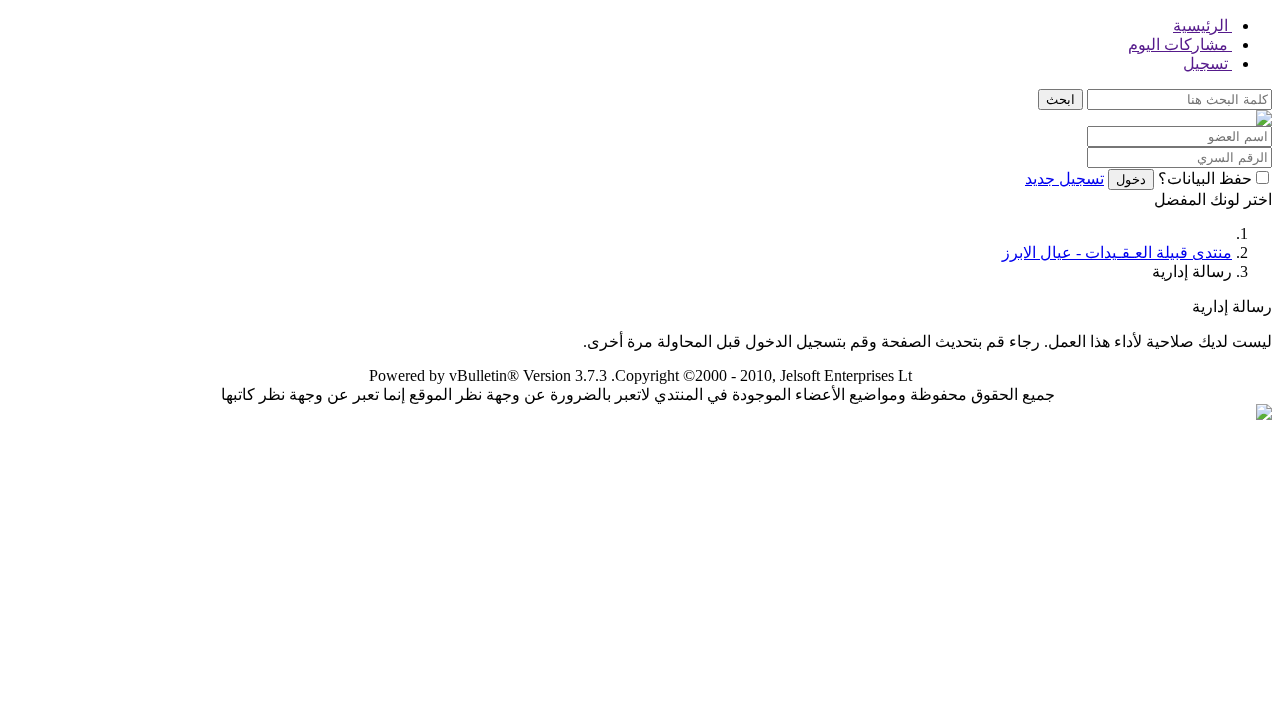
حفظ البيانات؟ (1205, 178)
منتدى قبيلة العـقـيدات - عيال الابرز (1117, 252)
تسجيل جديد (1064, 178)
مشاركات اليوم (1180, 44)
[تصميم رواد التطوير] (1264, 414)
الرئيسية (1202, 25)
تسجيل (1207, 63)
